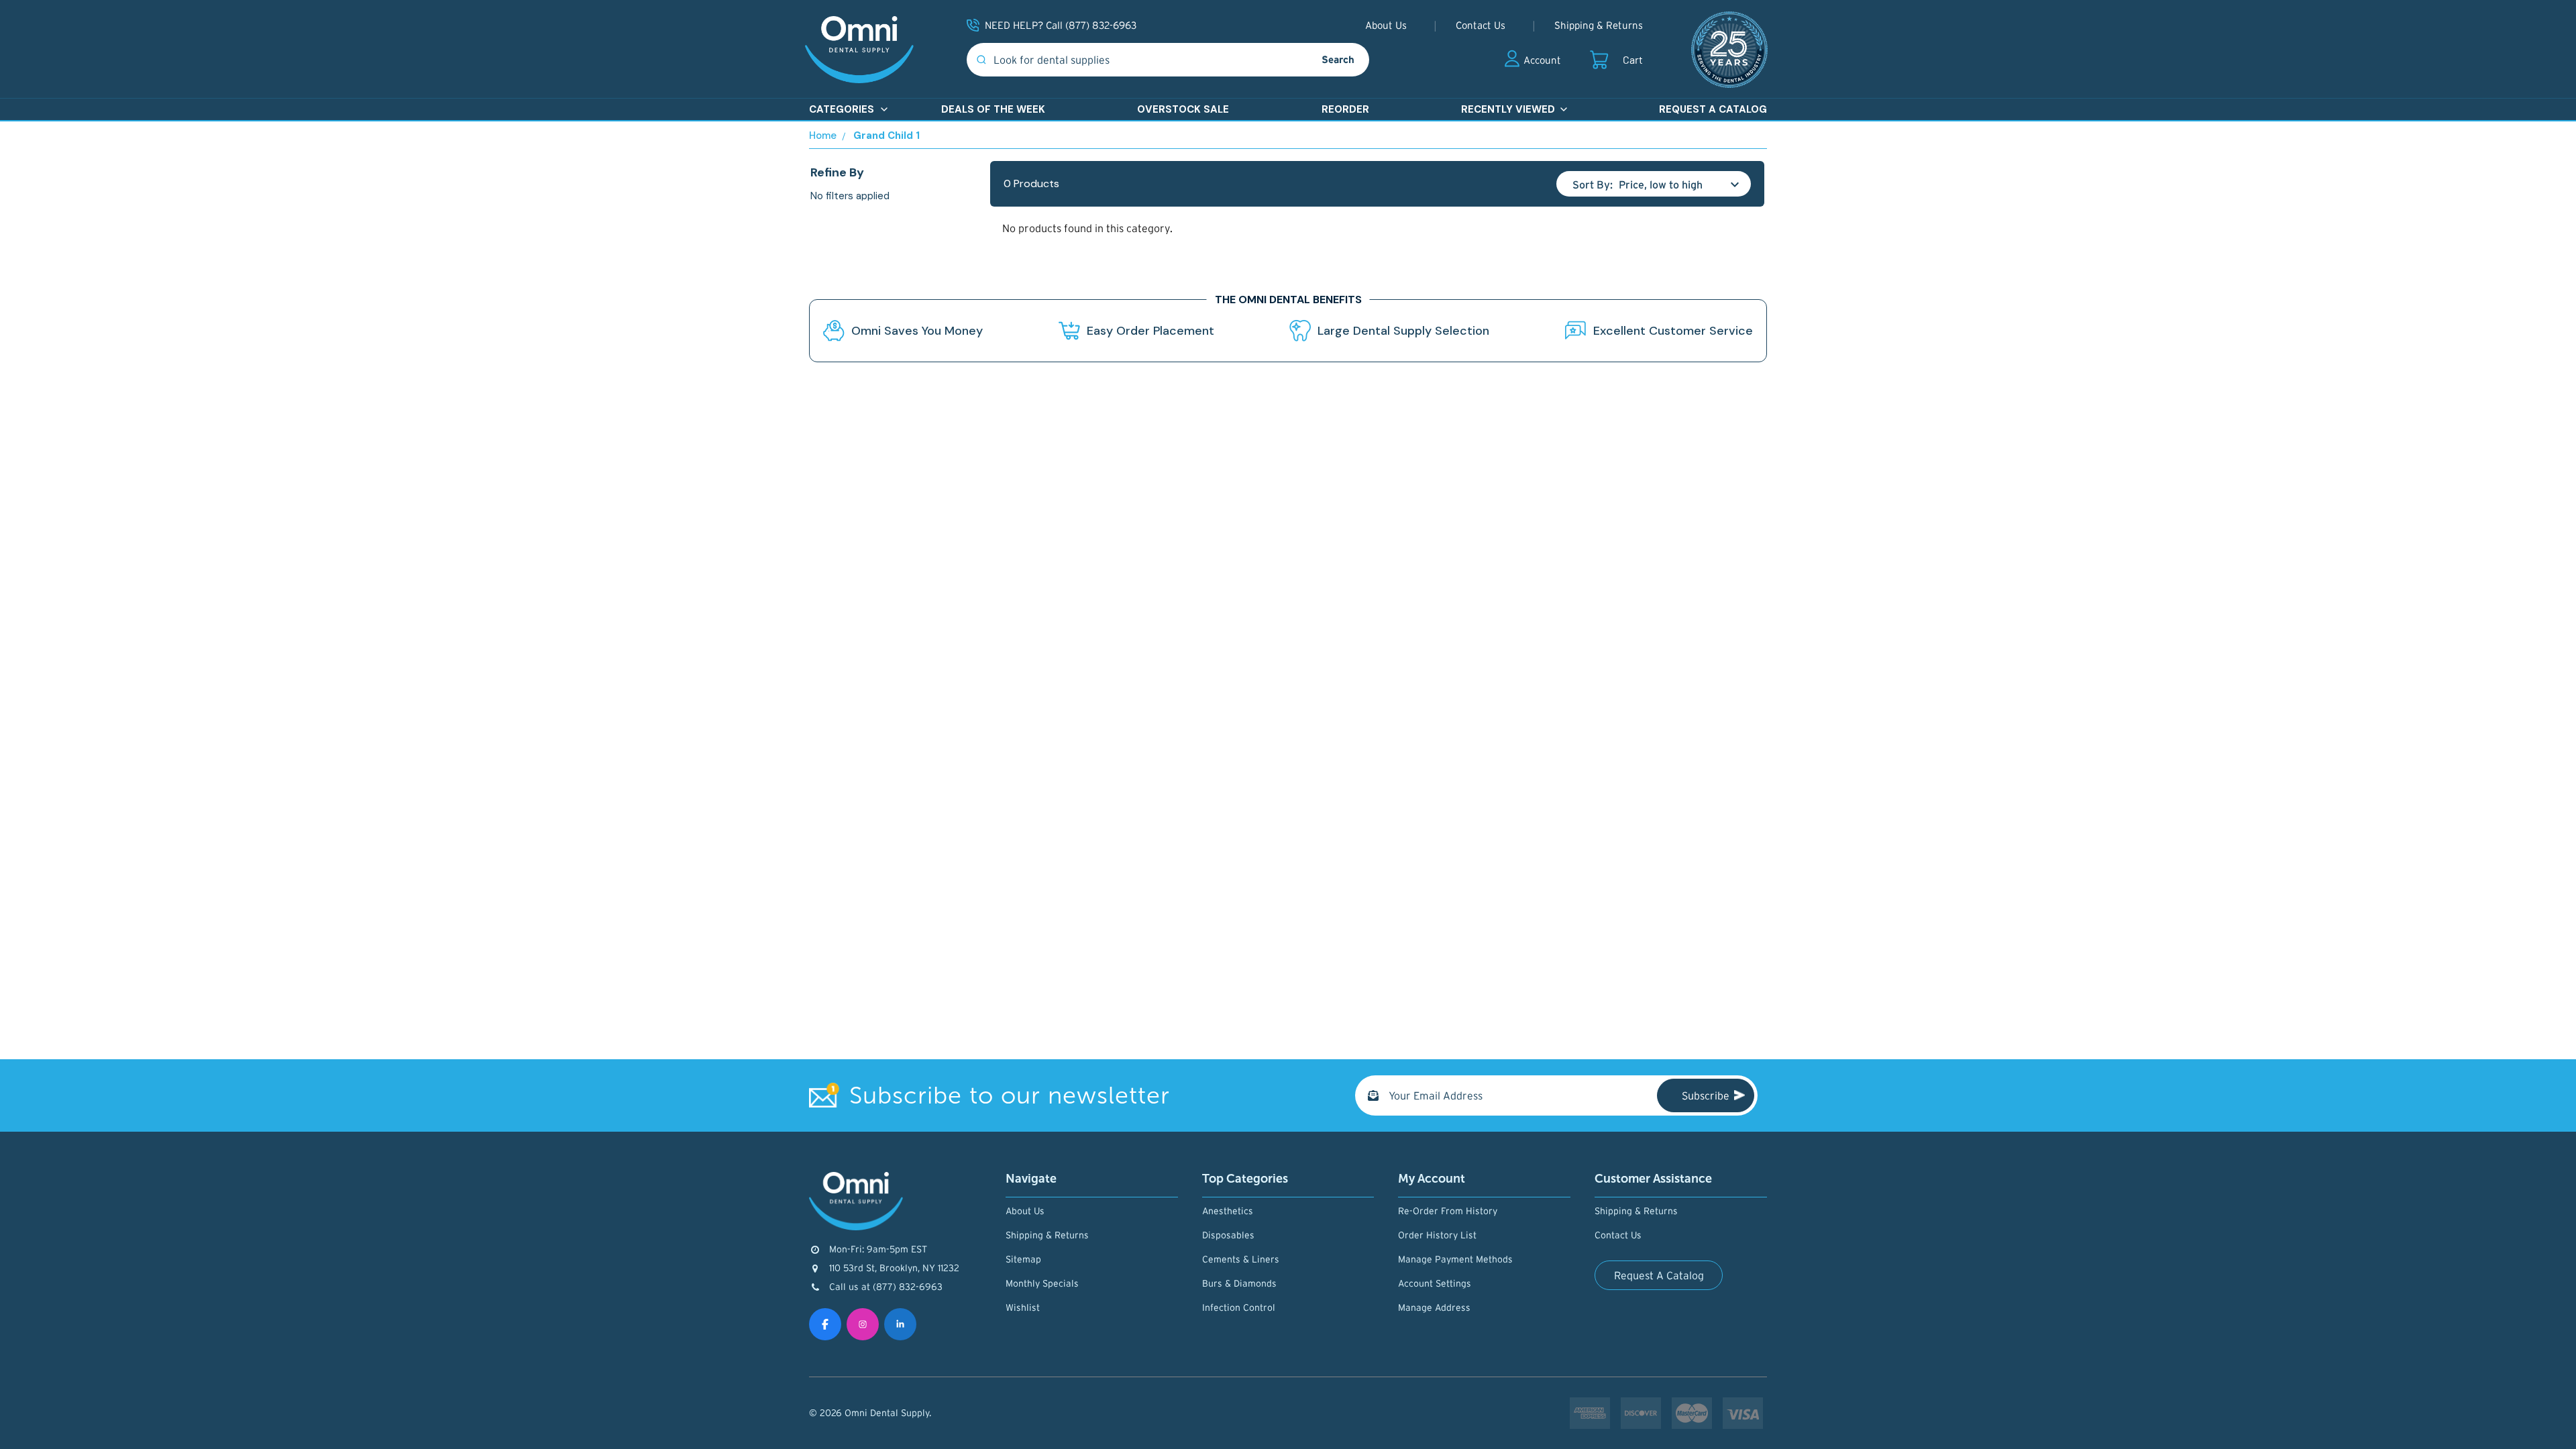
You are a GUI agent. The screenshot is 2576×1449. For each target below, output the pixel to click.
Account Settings (1435, 1283)
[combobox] (1137, 60)
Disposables (1228, 1235)
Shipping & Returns (1599, 25)
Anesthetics (1228, 1211)
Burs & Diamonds (1239, 1283)
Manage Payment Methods (1455, 1259)
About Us (1386, 25)
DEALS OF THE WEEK (993, 109)
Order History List (1437, 1235)
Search (1338, 59)
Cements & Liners (1241, 1259)
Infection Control (1239, 1307)
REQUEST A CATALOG (1713, 109)
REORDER (1345, 109)
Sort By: (1593, 184)
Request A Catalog (1659, 1275)
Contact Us (1481, 25)
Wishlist (1023, 1307)
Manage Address (1434, 1307)
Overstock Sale (1183, 109)
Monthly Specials (1042, 1283)
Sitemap (1023, 1259)
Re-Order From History (1448, 1211)
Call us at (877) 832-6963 (886, 1287)
